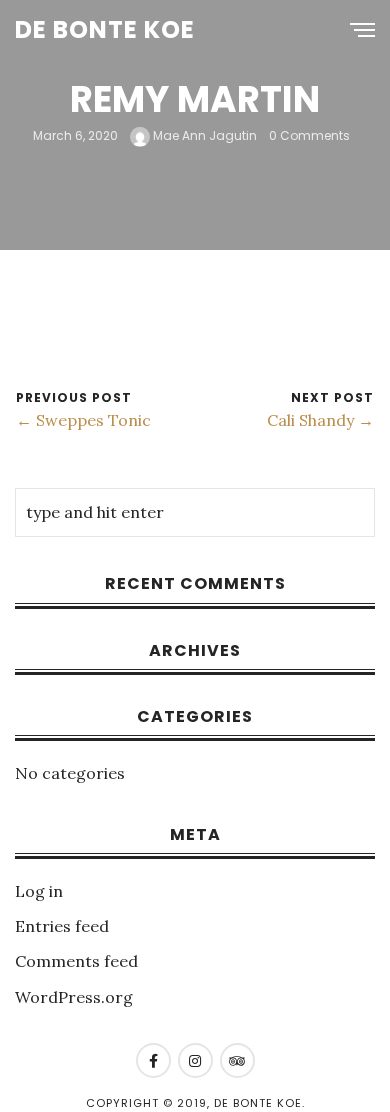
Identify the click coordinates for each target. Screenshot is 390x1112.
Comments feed (76, 961)
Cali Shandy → (320, 420)
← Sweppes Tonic (83, 420)
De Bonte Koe (105, 29)
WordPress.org (74, 997)
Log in (39, 891)
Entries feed (62, 926)
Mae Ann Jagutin (203, 135)
